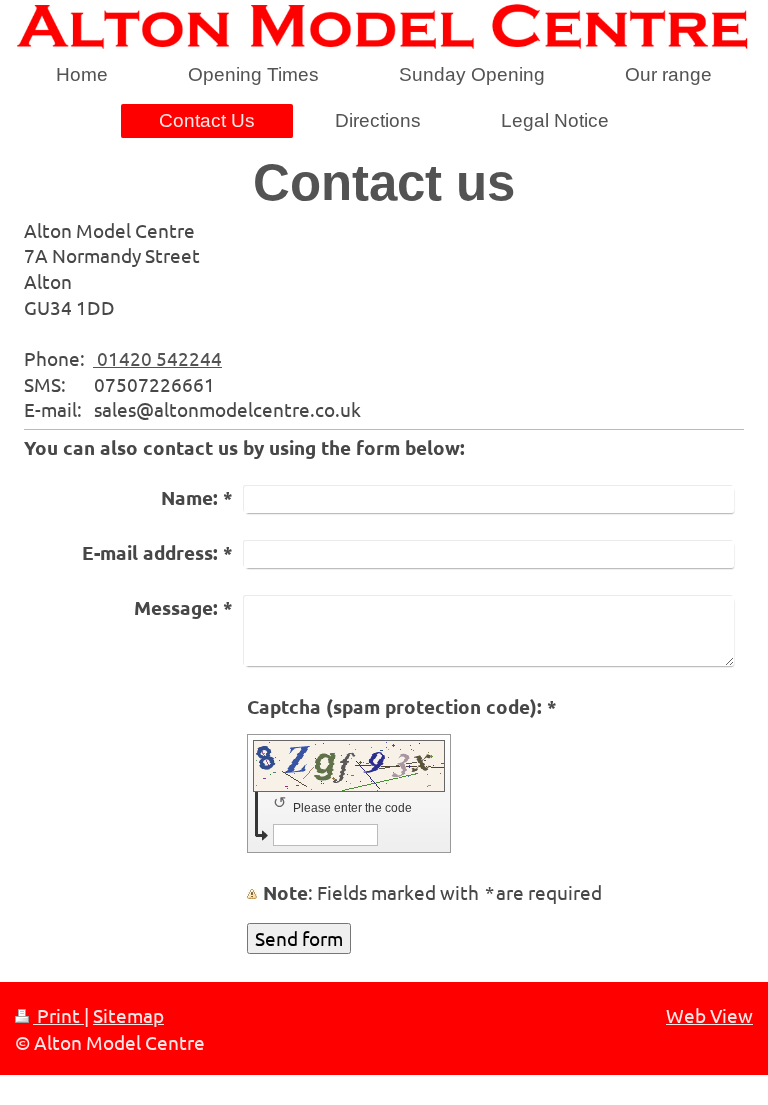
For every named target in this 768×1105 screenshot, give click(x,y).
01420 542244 (157, 358)
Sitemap (128, 1015)
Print (58, 1015)
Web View (709, 1015)
